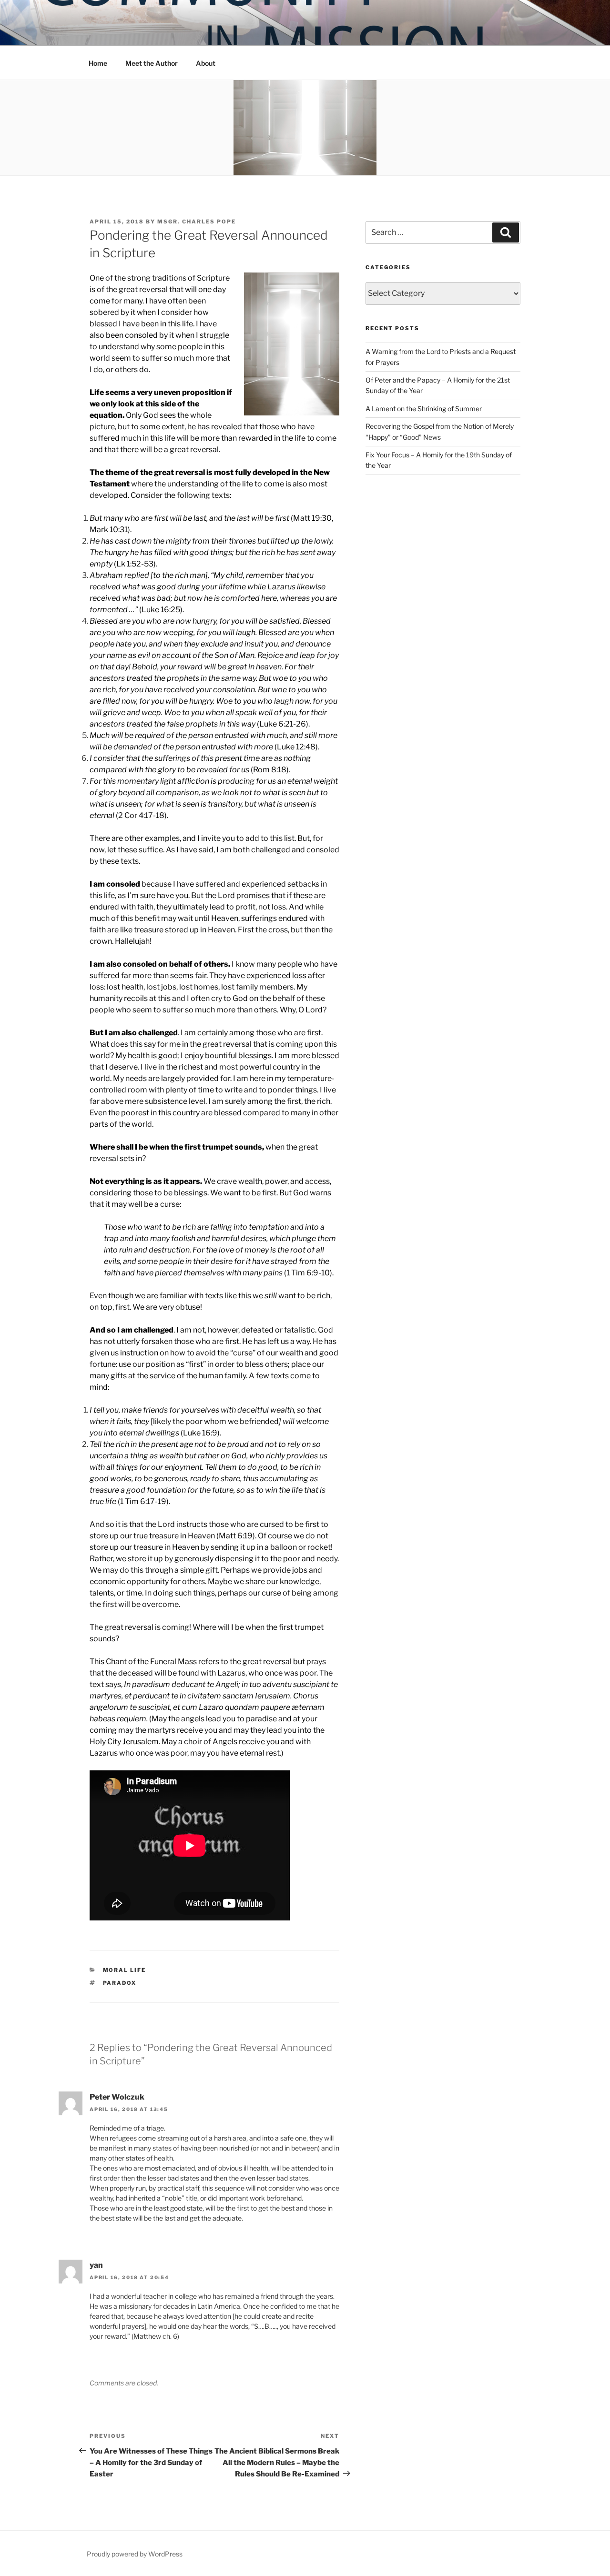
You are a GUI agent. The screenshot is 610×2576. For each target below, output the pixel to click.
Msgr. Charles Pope (197, 222)
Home (98, 63)
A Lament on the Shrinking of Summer (424, 409)
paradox (120, 1983)
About (206, 63)
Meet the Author (152, 63)
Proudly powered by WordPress (135, 2554)
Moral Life (125, 1970)
